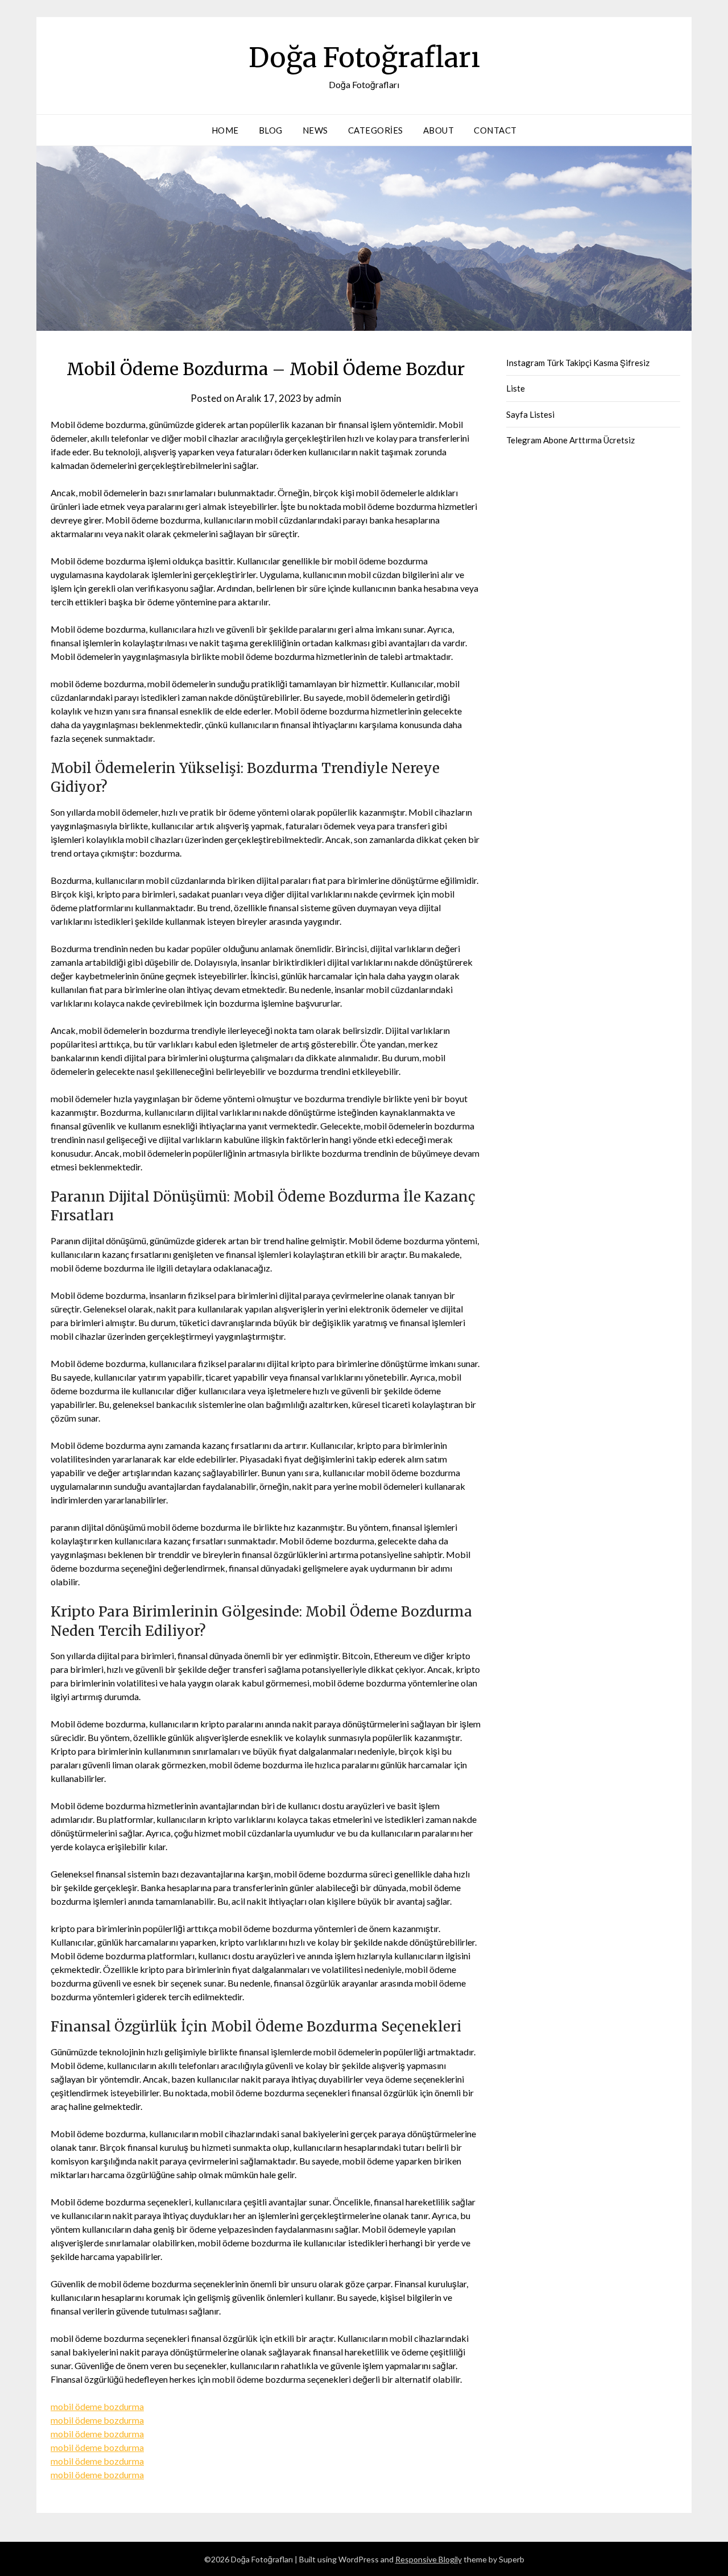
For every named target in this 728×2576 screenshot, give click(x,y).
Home (225, 130)
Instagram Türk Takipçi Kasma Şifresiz (578, 363)
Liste (516, 388)
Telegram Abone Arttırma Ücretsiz (570, 440)
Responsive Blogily (429, 2559)
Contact (495, 130)
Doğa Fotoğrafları (364, 57)
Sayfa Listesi (530, 414)
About (439, 130)
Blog (271, 130)
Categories (376, 130)
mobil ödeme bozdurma (97, 2406)
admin (328, 398)
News (315, 130)
